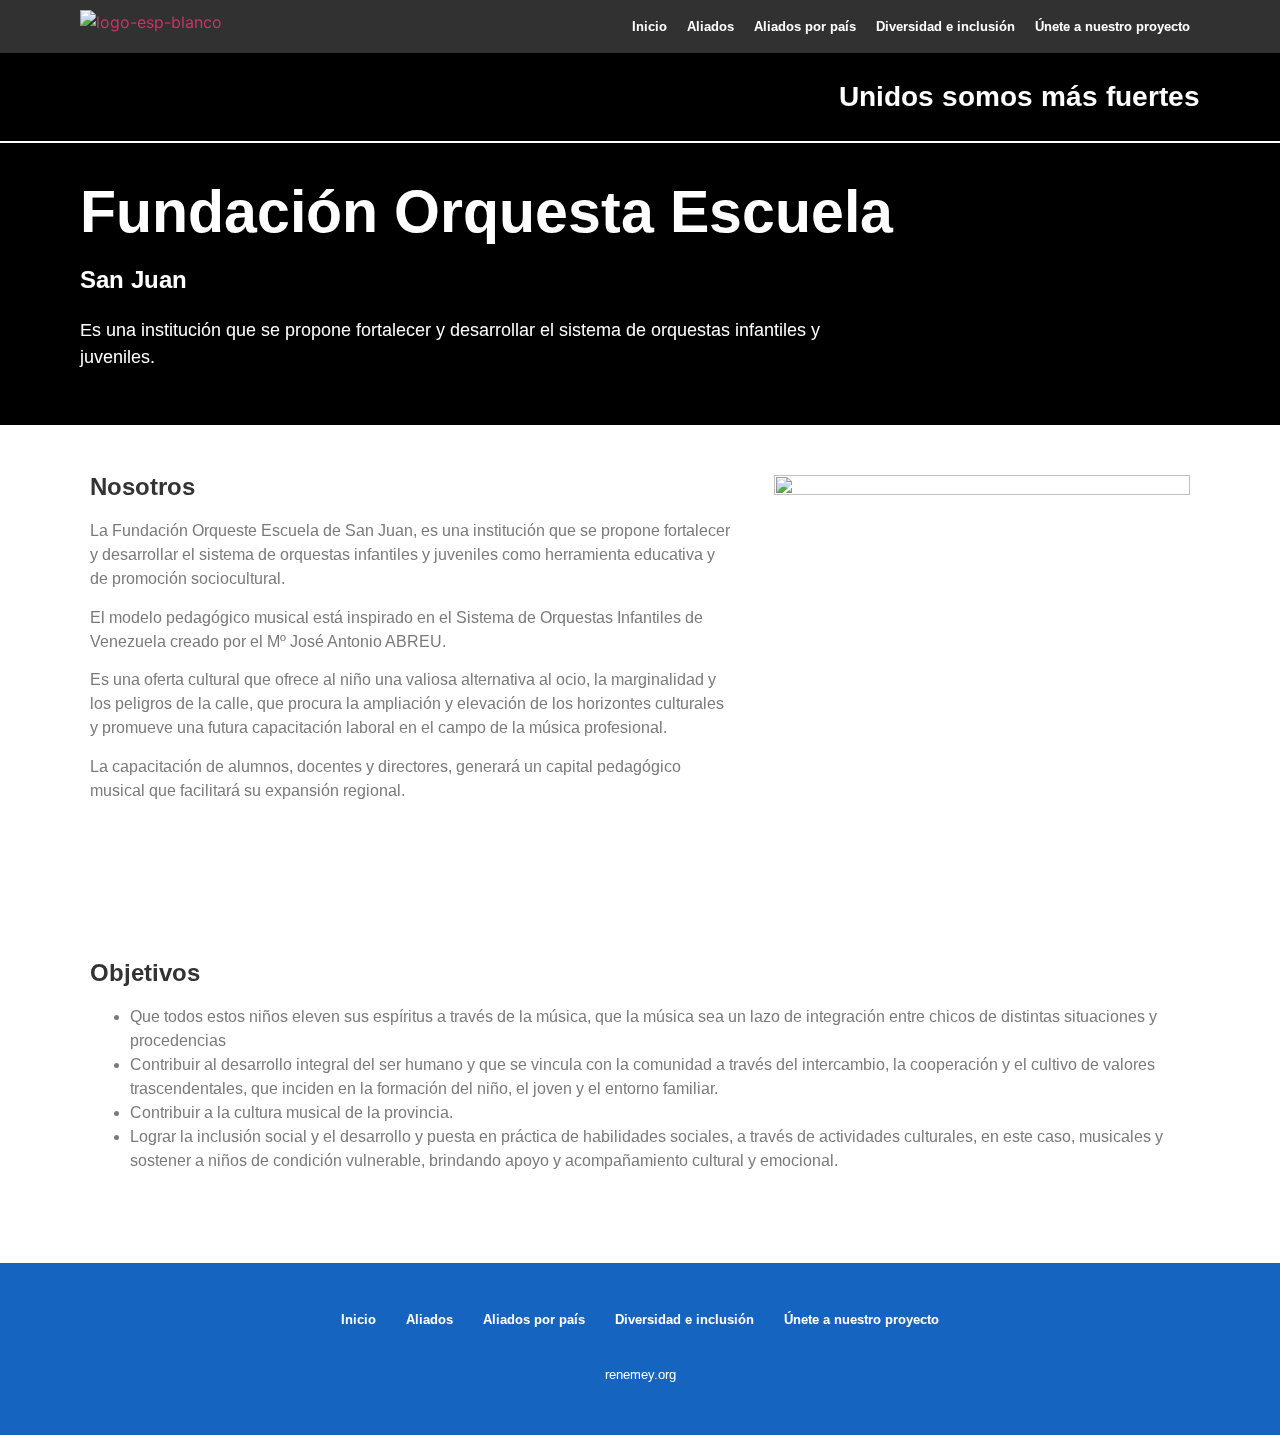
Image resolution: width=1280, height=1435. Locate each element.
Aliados (710, 26)
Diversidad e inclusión (945, 26)
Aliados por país (805, 26)
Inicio (649, 26)
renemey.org (640, 1374)
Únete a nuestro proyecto (1112, 26)
